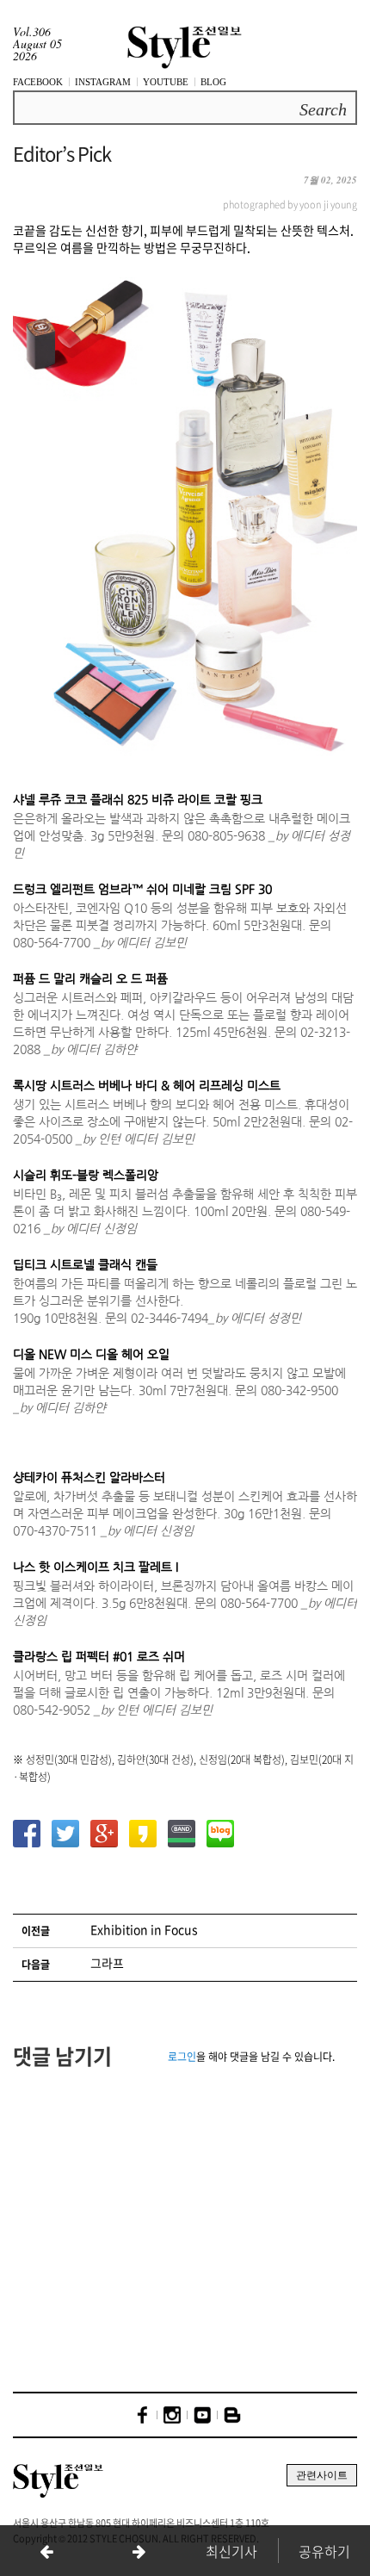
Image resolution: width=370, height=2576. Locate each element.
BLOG (213, 82)
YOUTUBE (166, 82)
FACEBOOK (38, 82)
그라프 (107, 1963)
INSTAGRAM (103, 82)
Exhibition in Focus (144, 1929)
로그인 (182, 2057)
